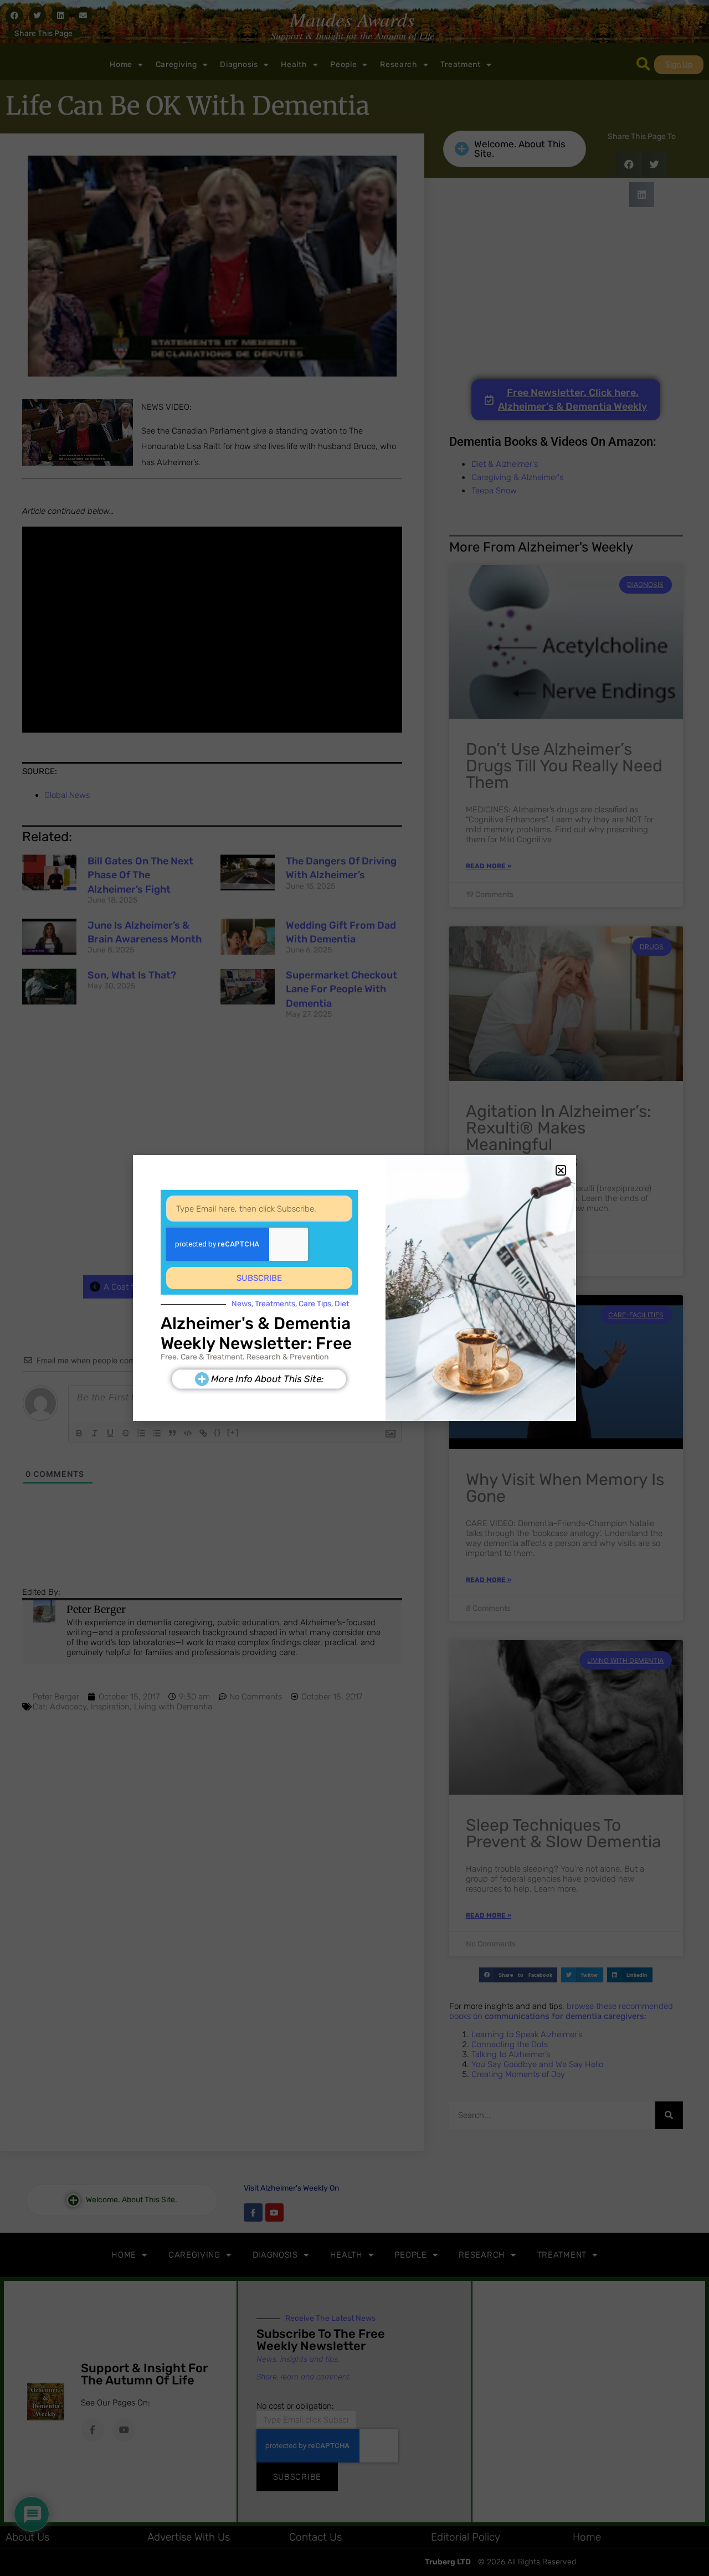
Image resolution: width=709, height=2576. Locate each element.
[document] (354, 1288)
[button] (561, 1170)
